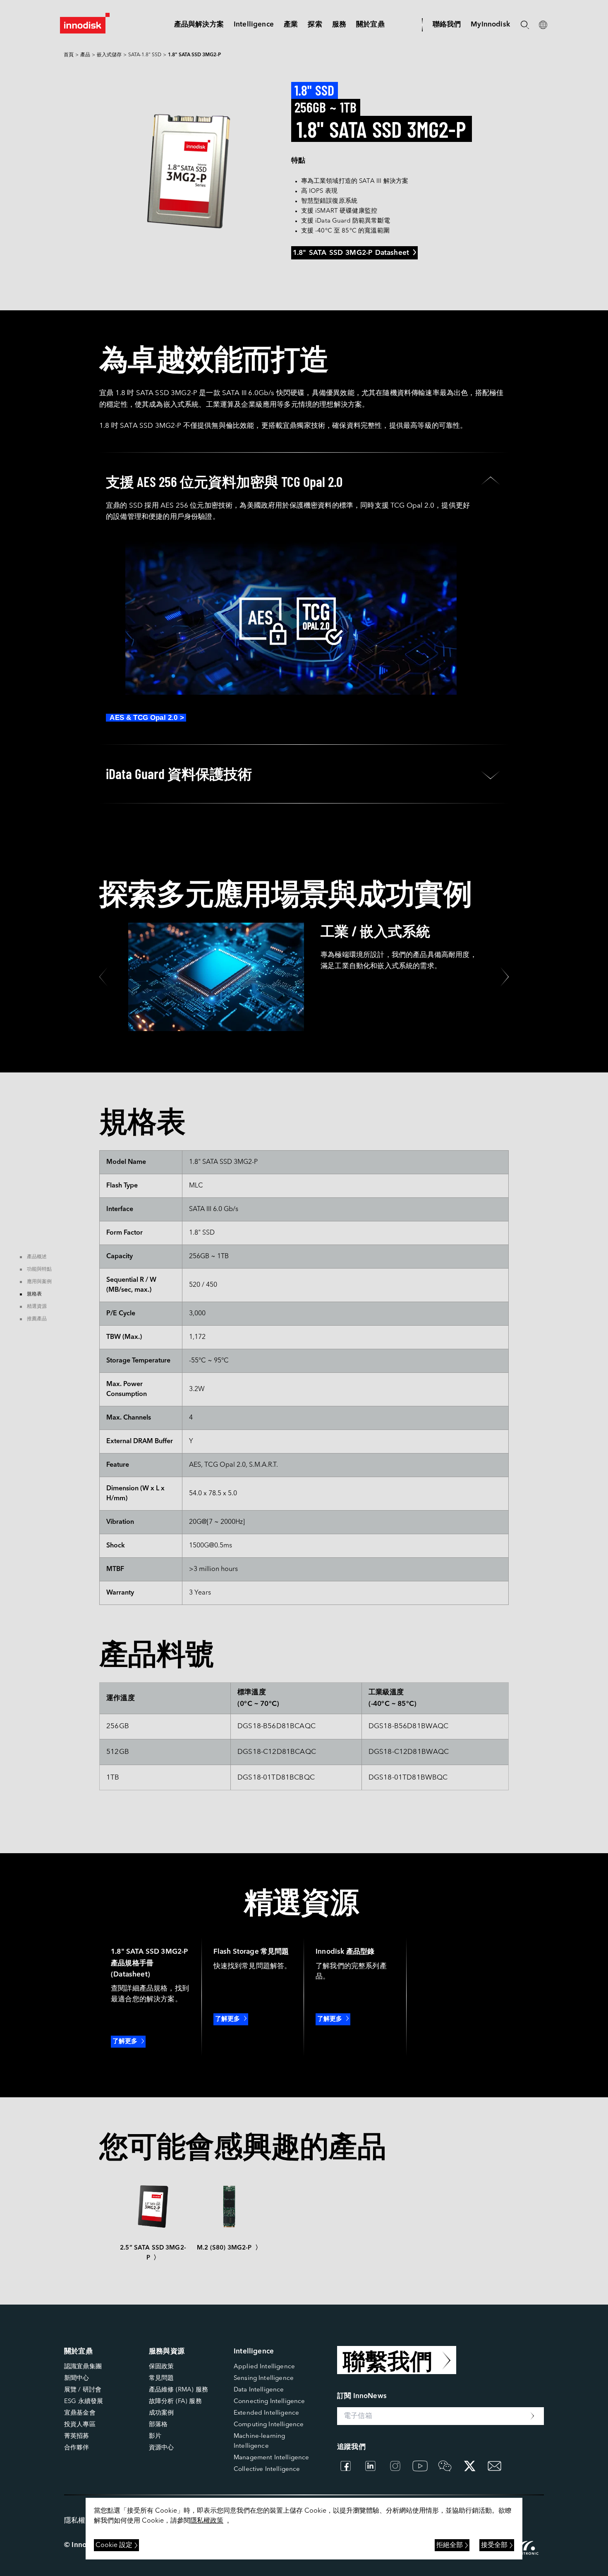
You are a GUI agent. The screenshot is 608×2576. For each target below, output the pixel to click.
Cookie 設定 (114, 2545)
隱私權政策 (207, 2521)
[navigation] (254, 25)
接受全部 (494, 2545)
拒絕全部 (450, 2545)
